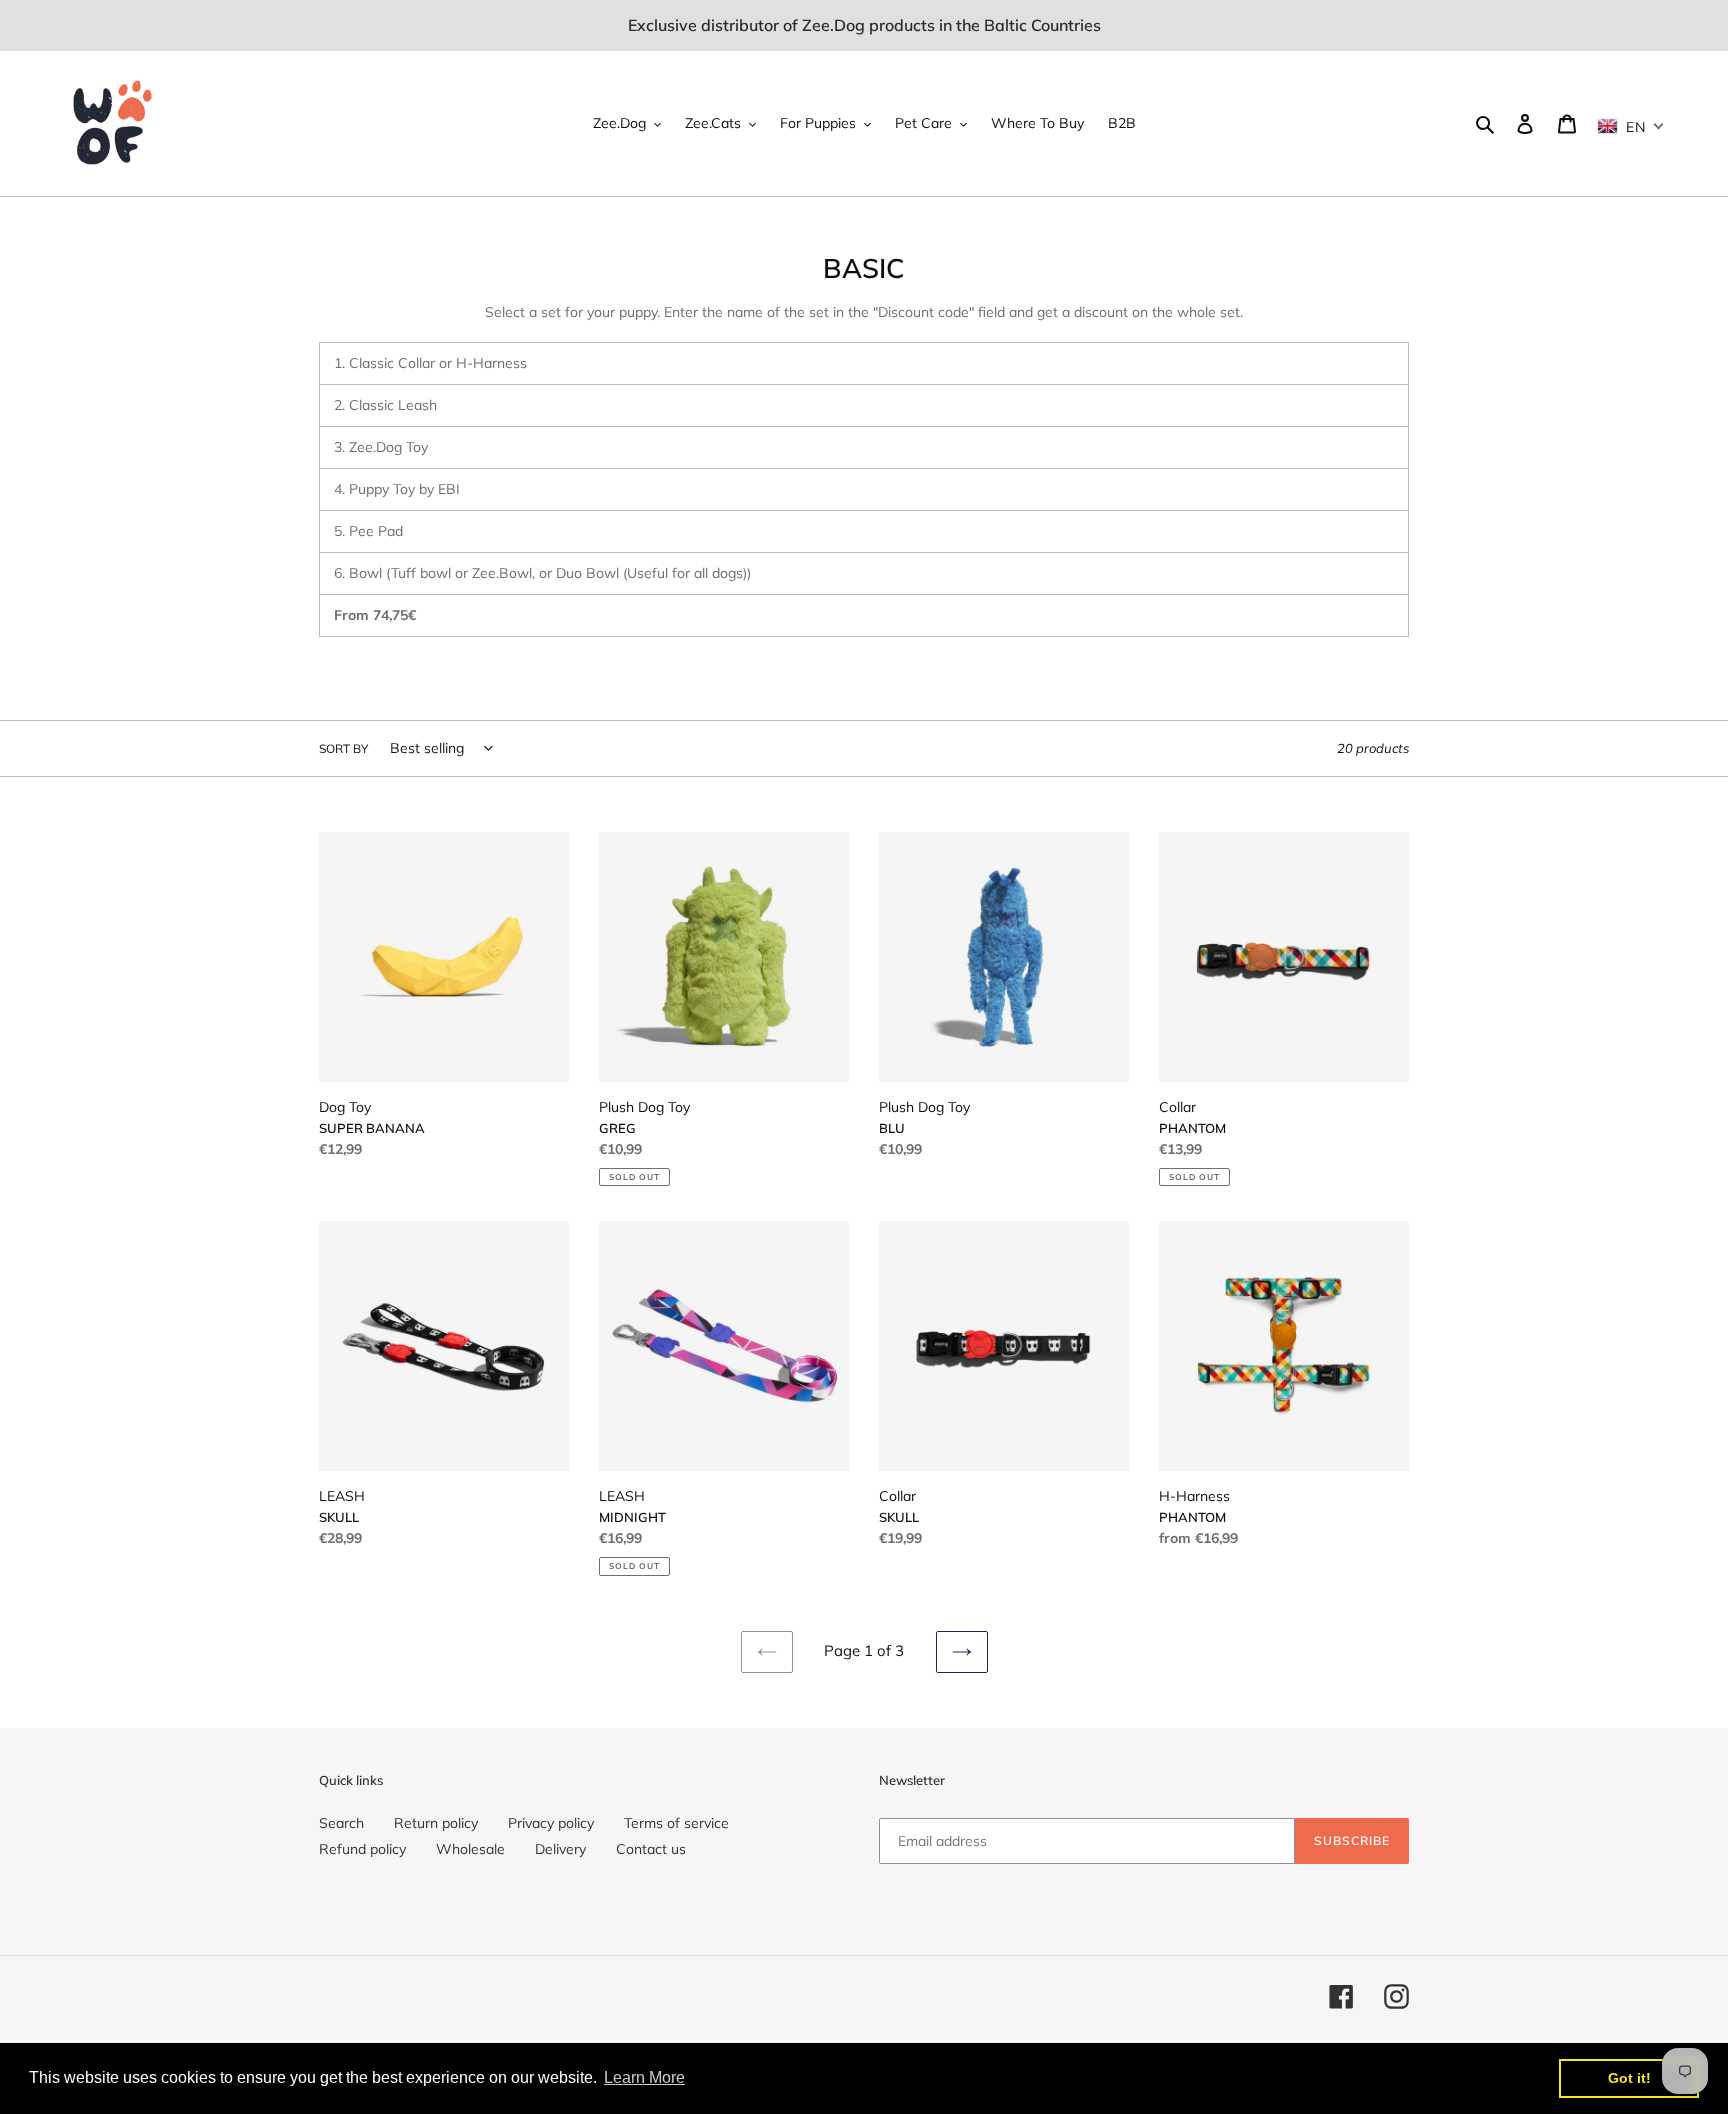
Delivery (560, 1849)
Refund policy (362, 1849)
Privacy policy (551, 1823)
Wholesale (470, 1849)
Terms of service (676, 1823)
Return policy (436, 1823)
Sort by (343, 748)
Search (341, 1823)
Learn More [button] (644, 2077)
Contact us (651, 1849)
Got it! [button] (1629, 2078)
